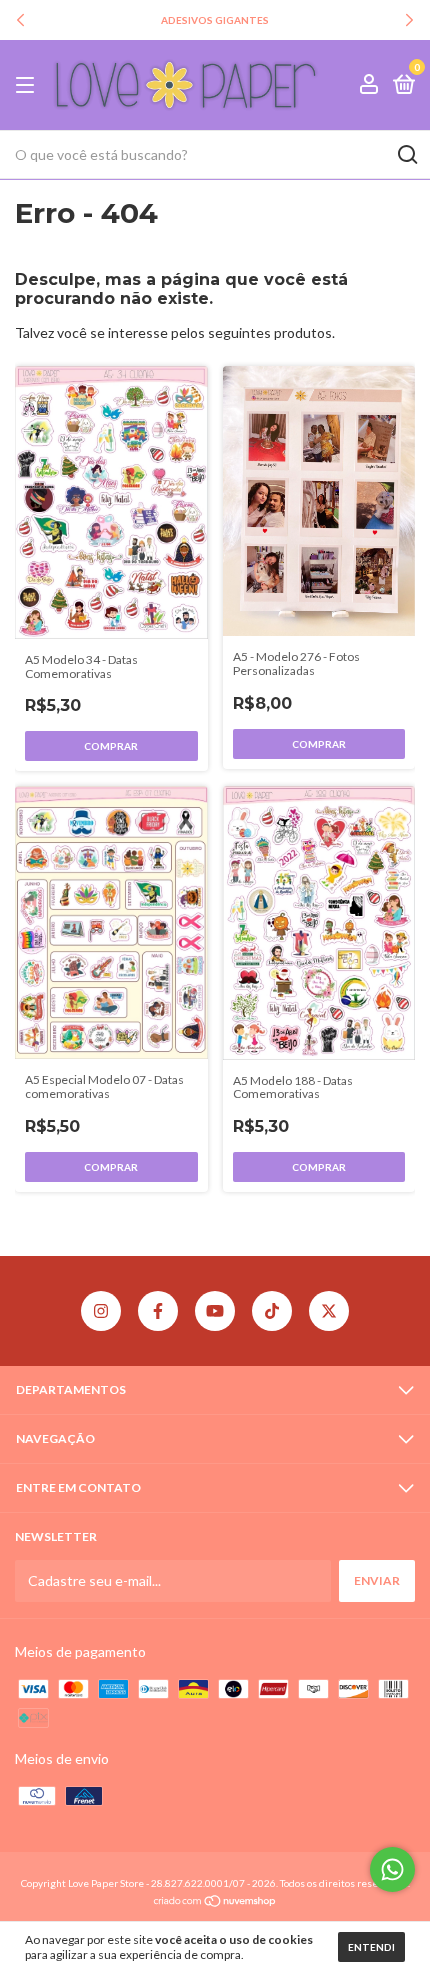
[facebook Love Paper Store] (158, 1311)
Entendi (371, 1947)
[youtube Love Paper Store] (215, 1311)
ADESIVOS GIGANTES (215, 20)
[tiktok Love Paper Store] (272, 1311)
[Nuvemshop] (215, 1902)
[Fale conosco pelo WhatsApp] (392, 1869)
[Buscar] (406, 155)
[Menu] (28, 85)
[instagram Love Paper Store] (101, 1311)
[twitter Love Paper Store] (329, 1311)
